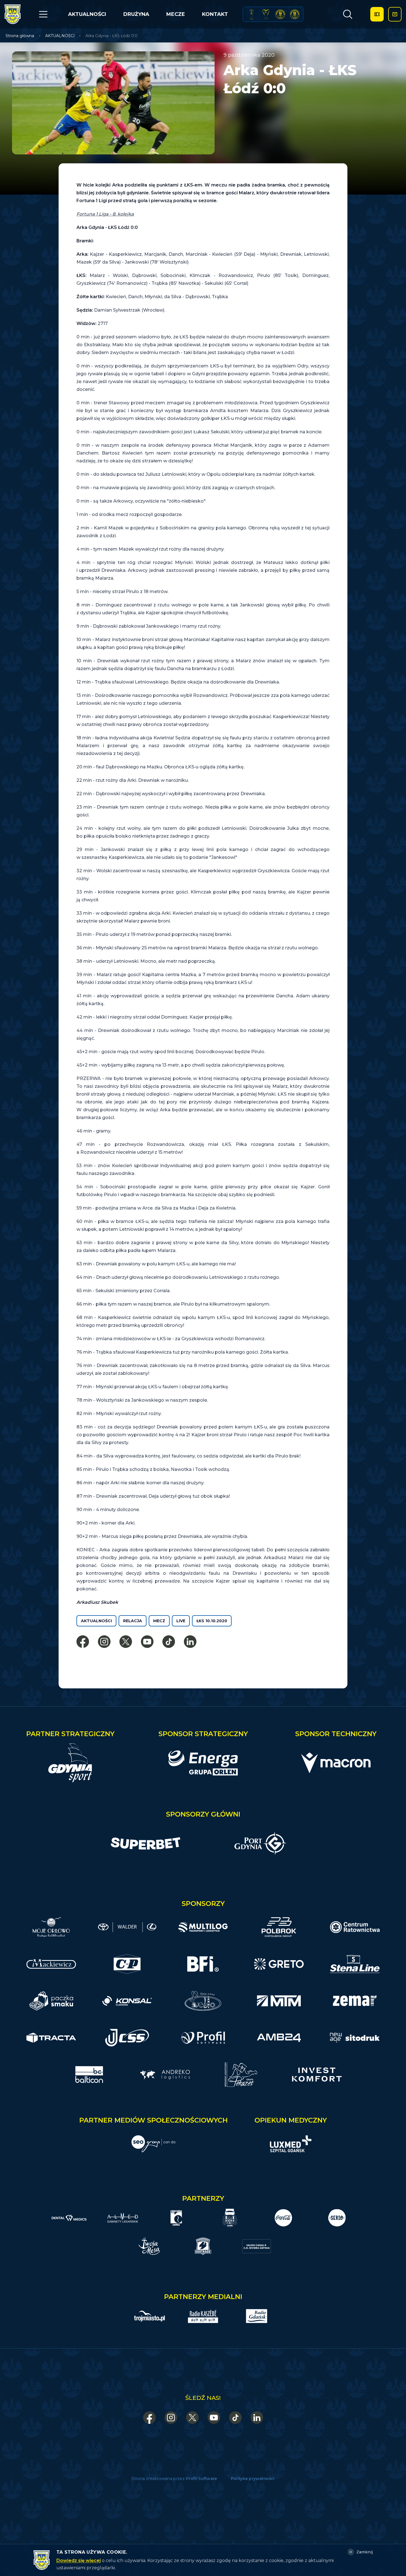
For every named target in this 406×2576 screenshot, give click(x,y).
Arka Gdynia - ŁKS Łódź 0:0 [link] (111, 36)
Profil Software (202, 2479)
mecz (159, 1621)
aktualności (96, 1621)
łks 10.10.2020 (212, 1621)
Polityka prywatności (253, 2479)
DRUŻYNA (136, 14)
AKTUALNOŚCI (87, 14)
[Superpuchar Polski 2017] (280, 14)
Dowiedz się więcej (79, 2561)
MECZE (176, 14)
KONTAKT (215, 14)
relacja (133, 1621)
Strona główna (20, 36)
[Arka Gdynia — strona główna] (13, 14)
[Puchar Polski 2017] (266, 14)
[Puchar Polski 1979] (252, 14)
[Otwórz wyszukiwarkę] (348, 14)
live (181, 1621)
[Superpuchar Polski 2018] (295, 14)
